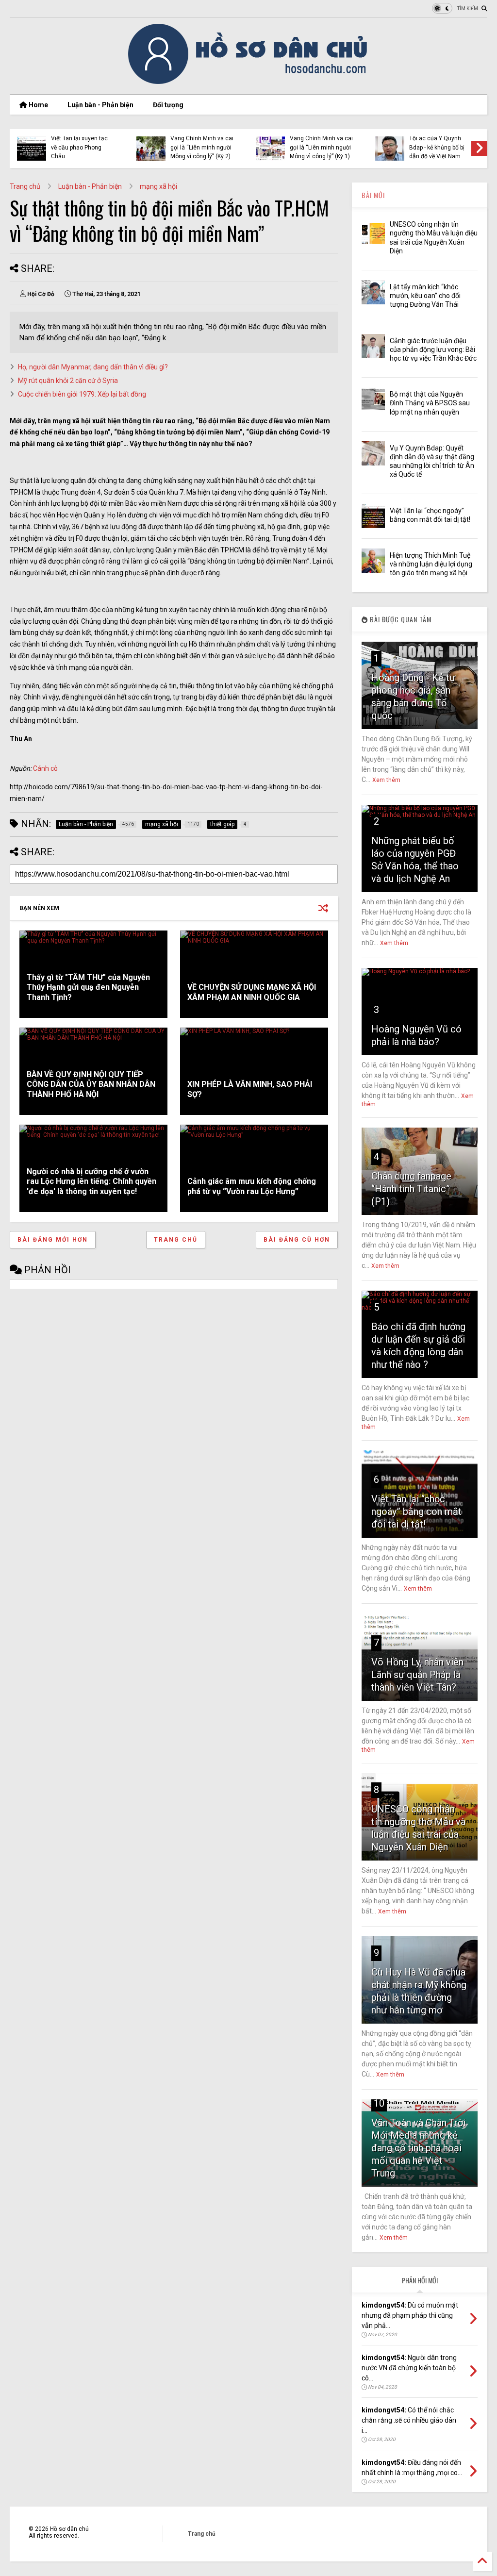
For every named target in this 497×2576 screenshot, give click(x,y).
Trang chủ (25, 186)
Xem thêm (386, 780)
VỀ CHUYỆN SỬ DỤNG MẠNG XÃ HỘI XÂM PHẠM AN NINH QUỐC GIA (252, 992)
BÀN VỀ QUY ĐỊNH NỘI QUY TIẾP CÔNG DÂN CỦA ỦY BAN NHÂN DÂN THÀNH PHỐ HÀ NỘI (91, 1085)
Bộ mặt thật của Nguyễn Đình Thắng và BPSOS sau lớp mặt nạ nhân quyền (430, 403)
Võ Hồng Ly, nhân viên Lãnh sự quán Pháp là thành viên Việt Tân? (417, 1675)
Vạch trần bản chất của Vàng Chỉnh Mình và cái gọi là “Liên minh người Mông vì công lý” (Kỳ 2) (202, 143)
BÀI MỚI (373, 195)
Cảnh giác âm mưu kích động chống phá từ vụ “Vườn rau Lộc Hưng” (252, 1186)
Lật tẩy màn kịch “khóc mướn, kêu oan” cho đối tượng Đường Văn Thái (425, 296)
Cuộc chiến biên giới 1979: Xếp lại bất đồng (82, 394)
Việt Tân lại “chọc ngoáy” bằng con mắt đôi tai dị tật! (416, 1512)
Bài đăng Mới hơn (53, 1240)
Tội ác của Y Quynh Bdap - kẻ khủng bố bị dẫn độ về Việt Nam (437, 147)
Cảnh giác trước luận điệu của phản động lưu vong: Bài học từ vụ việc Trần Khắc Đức (433, 349)
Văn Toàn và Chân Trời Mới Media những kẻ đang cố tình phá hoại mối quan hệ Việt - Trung (418, 2148)
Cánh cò (45, 768)
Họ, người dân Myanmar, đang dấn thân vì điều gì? (93, 367)
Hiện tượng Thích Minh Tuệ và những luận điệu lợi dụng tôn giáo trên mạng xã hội (431, 564)
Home (38, 105)
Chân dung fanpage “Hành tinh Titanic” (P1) (411, 1189)
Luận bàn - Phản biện (100, 105)
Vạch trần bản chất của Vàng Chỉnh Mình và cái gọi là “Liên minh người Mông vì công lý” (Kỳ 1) (321, 143)
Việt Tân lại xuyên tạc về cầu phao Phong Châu (79, 147)
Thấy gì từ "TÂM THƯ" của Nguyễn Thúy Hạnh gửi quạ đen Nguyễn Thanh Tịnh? (88, 988)
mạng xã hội (158, 186)
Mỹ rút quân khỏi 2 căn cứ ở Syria (68, 381)
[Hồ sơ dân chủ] (249, 83)
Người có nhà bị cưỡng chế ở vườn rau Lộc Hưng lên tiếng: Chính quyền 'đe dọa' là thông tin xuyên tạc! (91, 1182)
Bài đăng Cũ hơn (297, 1240)
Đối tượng (168, 105)
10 (379, 2103)
